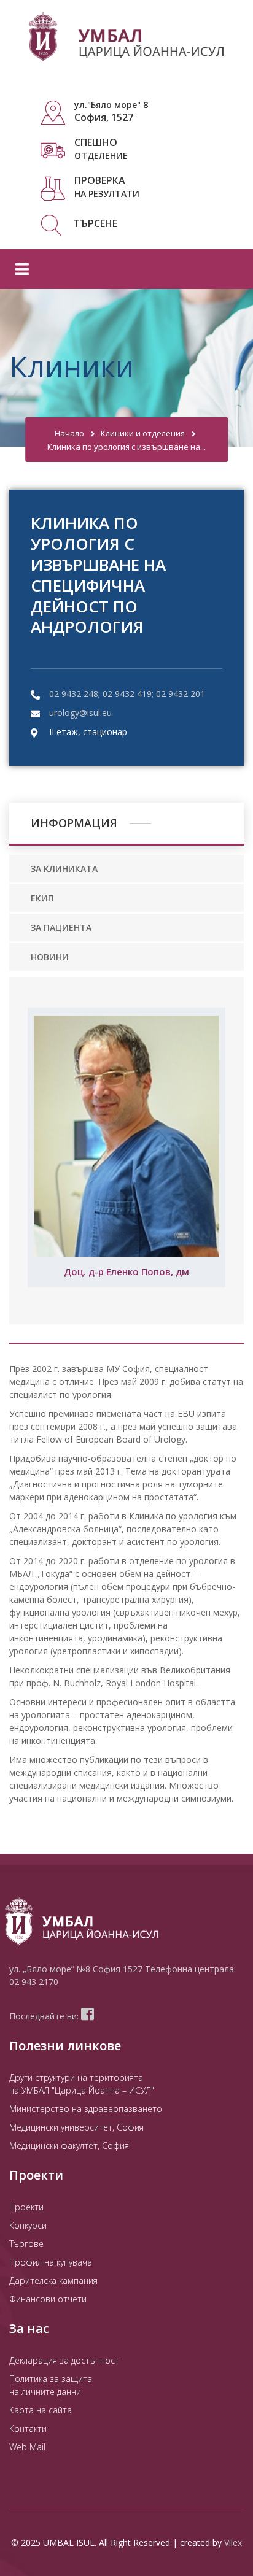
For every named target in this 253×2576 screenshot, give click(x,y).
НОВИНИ (50, 957)
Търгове (26, 2244)
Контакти (28, 2428)
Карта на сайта (41, 2410)
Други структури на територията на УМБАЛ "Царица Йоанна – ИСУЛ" (82, 2084)
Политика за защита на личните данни (51, 2385)
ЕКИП (42, 898)
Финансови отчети (48, 2299)
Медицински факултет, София (69, 2146)
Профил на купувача (51, 2262)
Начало (69, 433)
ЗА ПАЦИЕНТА (61, 927)
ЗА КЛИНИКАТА (64, 869)
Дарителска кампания (53, 2281)
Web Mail (27, 2447)
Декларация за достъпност (64, 2360)
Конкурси (28, 2225)
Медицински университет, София (76, 2127)
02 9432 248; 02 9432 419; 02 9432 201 (127, 694)
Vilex (233, 2543)
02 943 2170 (34, 1982)
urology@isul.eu (80, 713)
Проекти (26, 2207)
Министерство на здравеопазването (86, 2109)
